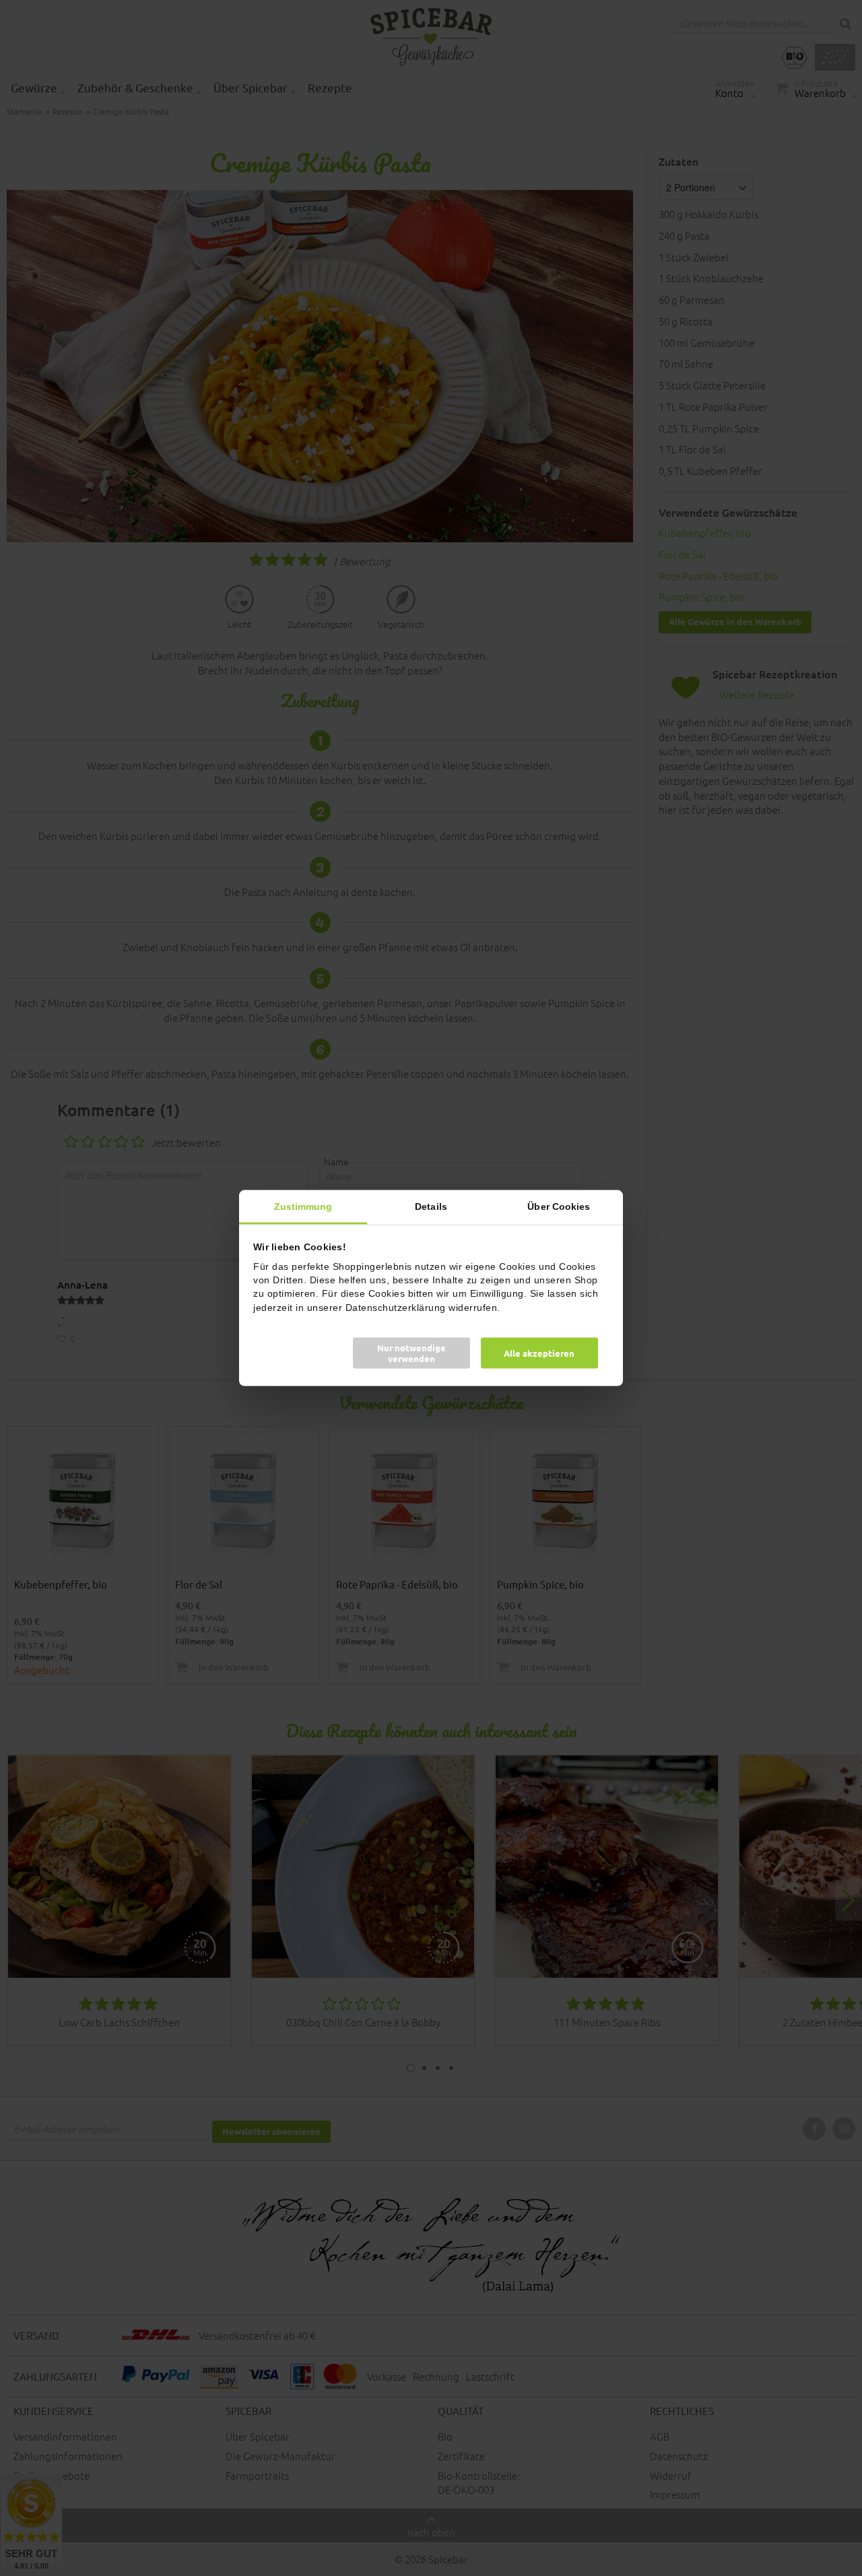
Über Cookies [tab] (559, 1206)
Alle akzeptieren (539, 1352)
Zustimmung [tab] (303, 1206)
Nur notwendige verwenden (411, 1352)
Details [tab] (431, 1206)
